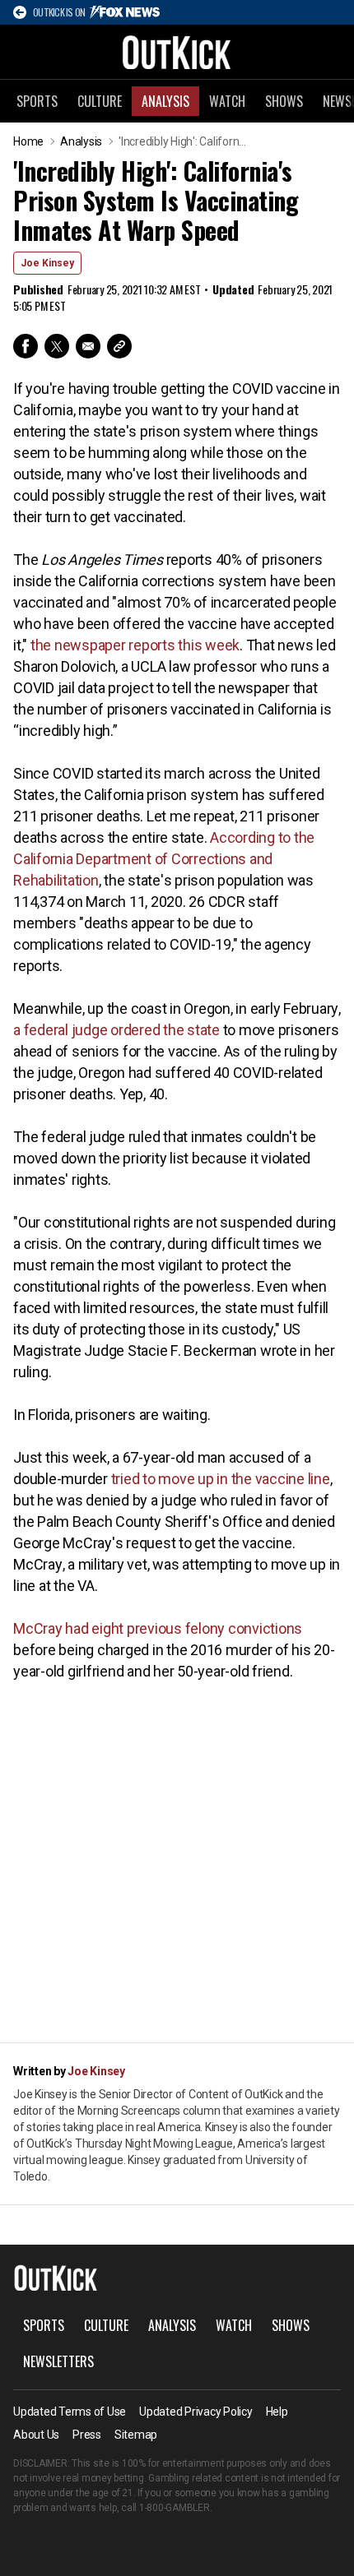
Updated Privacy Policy (196, 2412)
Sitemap (136, 2435)
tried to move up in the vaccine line (221, 1479)
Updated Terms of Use (70, 2412)
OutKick (177, 52)
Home (28, 141)
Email (88, 346)
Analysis (165, 101)
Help (277, 2412)
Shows (284, 101)
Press (87, 2435)
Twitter (57, 346)
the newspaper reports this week (135, 645)
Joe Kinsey (47, 263)
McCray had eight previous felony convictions (158, 1628)
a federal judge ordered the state (116, 1030)
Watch (227, 101)
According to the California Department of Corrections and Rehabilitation (164, 859)
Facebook (26, 346)
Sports (37, 101)
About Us (36, 2435)
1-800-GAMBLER (175, 2508)
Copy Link (119, 346)
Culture (100, 101)
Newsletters (58, 2361)
